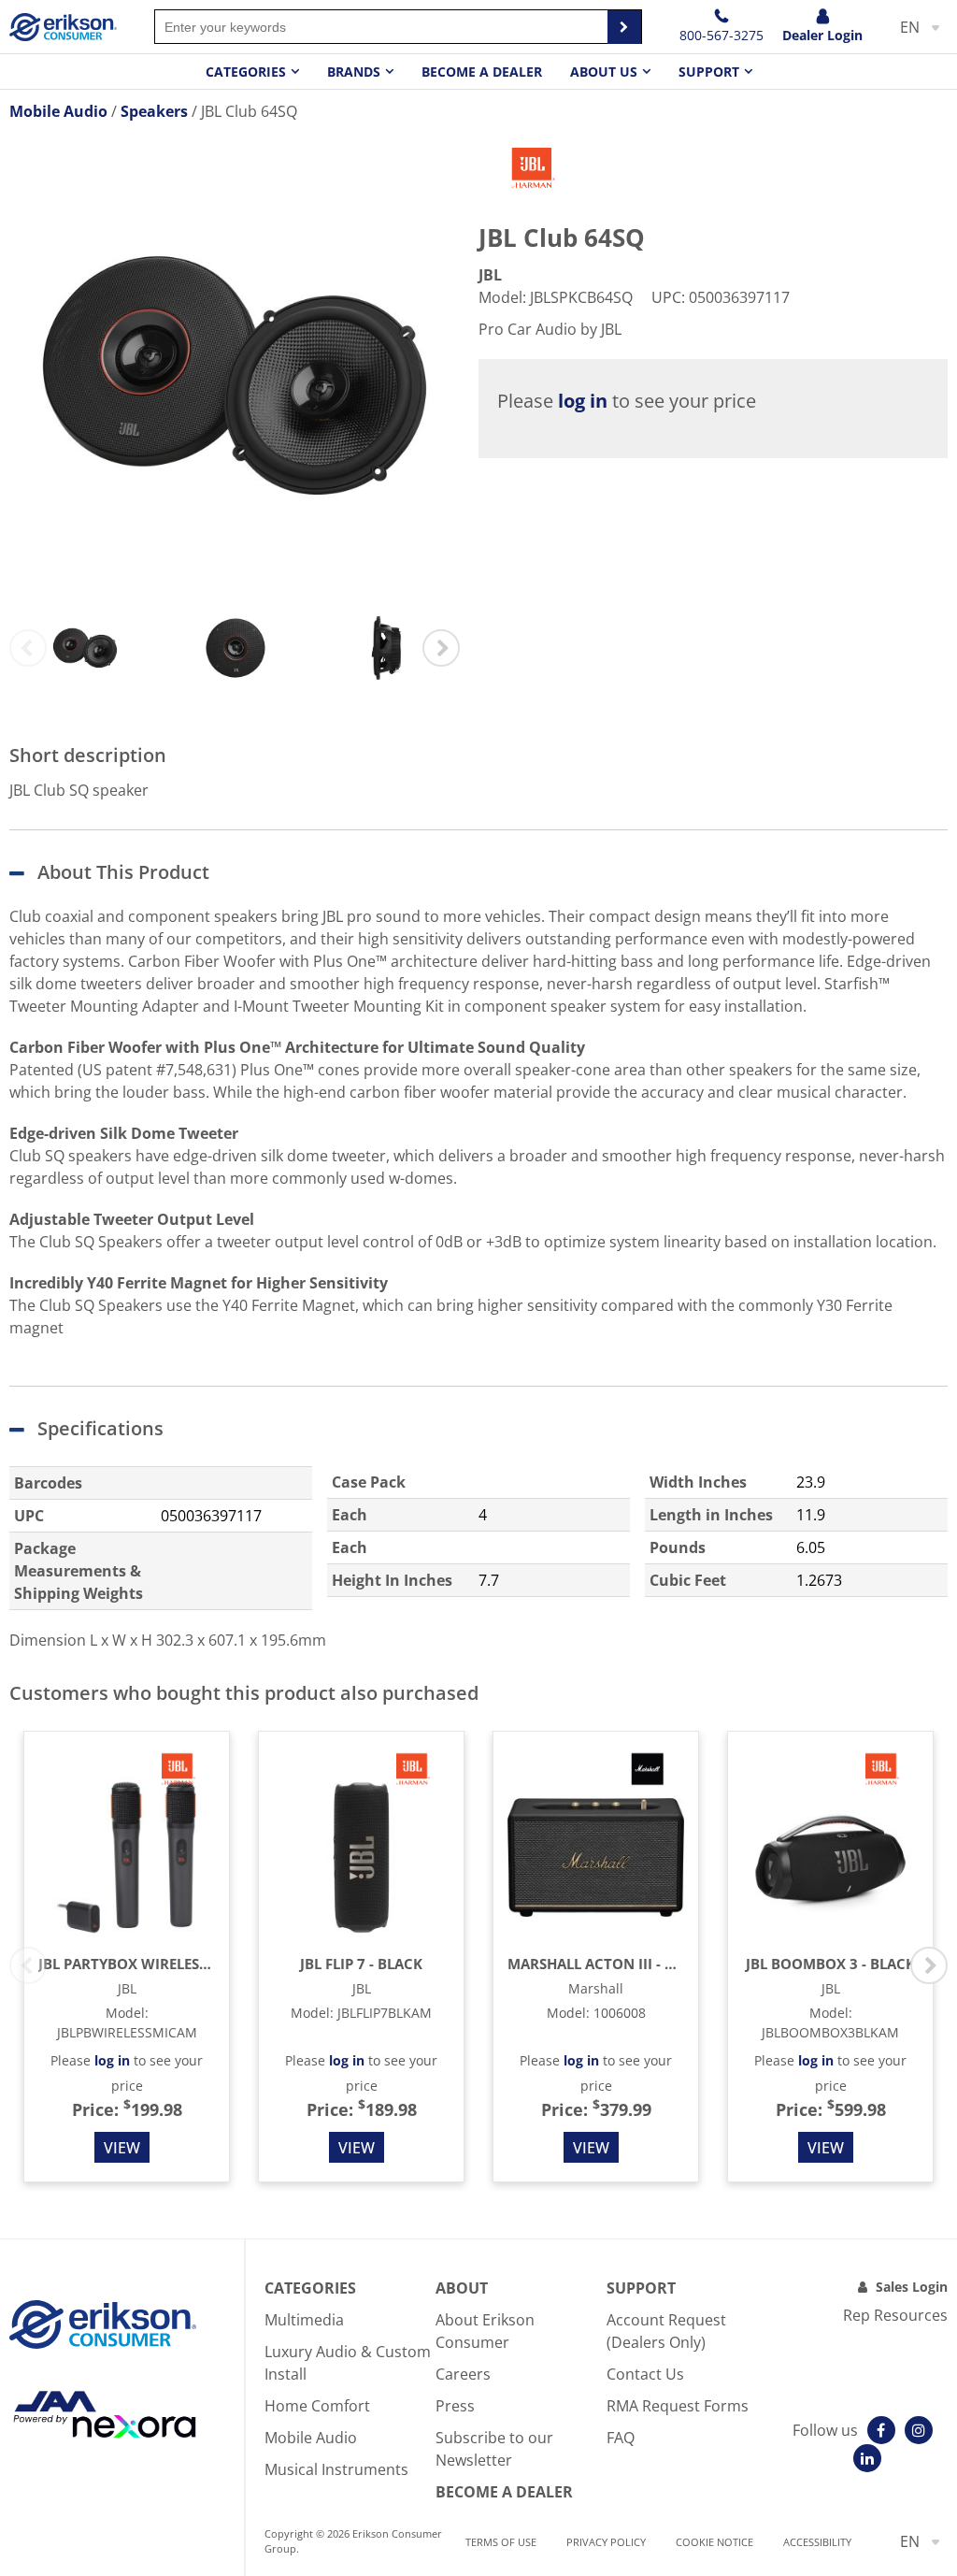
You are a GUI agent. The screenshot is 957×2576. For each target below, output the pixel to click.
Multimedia (304, 2320)
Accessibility (817, 2542)
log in (583, 401)
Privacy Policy (606, 2542)
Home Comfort (317, 2406)
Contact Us (645, 2374)
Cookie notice (714, 2542)
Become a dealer (482, 72)
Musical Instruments (336, 2469)
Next (441, 648)
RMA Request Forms (678, 2406)
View (122, 2148)
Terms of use (501, 2542)
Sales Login (912, 2287)
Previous (28, 648)
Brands (354, 72)
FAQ (621, 2438)
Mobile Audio (311, 2438)
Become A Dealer (504, 2492)
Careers (463, 2374)
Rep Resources (895, 2315)
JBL (490, 275)
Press (455, 2406)
